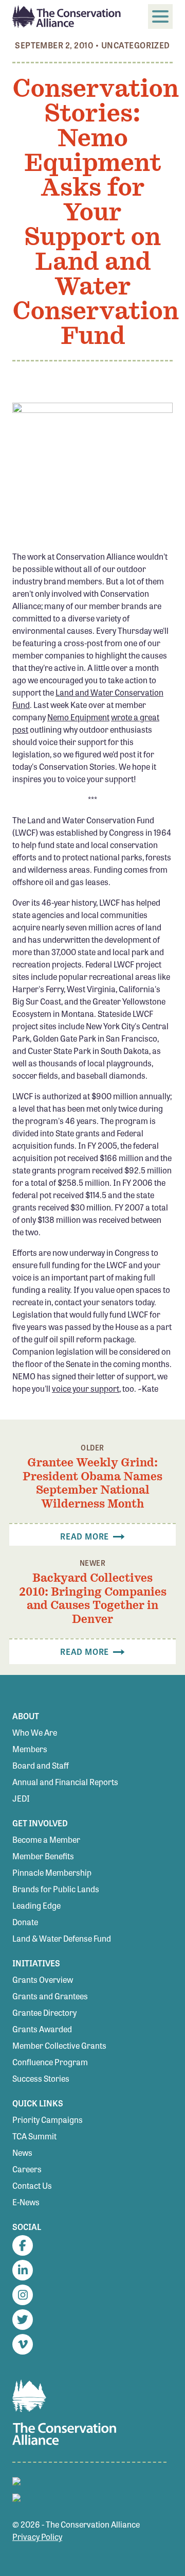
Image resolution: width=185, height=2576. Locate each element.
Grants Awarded (42, 2029)
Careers (27, 2169)
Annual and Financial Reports (65, 1782)
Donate (25, 1922)
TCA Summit (34, 2136)
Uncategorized (136, 45)
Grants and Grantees (50, 1996)
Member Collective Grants (59, 2045)
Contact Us (32, 2185)
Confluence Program (50, 2062)
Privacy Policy (37, 2537)
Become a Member (46, 1839)
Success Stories (41, 2078)
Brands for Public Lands (56, 1889)
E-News (26, 2202)
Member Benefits (43, 1856)
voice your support (86, 1388)
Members (30, 1749)
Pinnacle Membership (52, 1872)
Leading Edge (36, 1905)
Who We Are (35, 1732)
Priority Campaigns (48, 2120)
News (22, 2153)
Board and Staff (41, 1765)
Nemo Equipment (78, 717)
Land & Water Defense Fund (62, 1938)
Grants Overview (43, 1979)
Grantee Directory (44, 2012)
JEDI (21, 1798)
